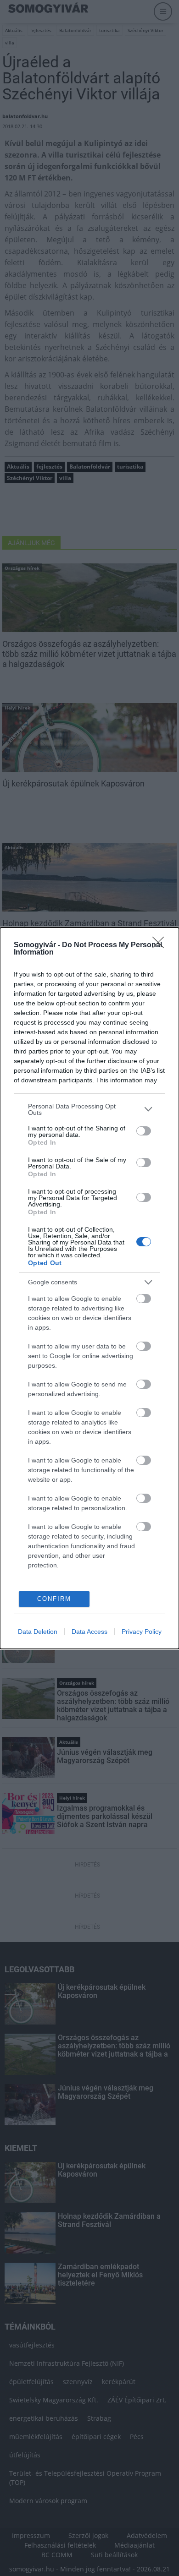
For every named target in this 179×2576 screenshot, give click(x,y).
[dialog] (89, 1288)
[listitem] (89, 1109)
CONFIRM (54, 1599)
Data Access (89, 1632)
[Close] (161, 945)
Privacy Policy (142, 1632)
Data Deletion (38, 1632)
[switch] (144, 1131)
